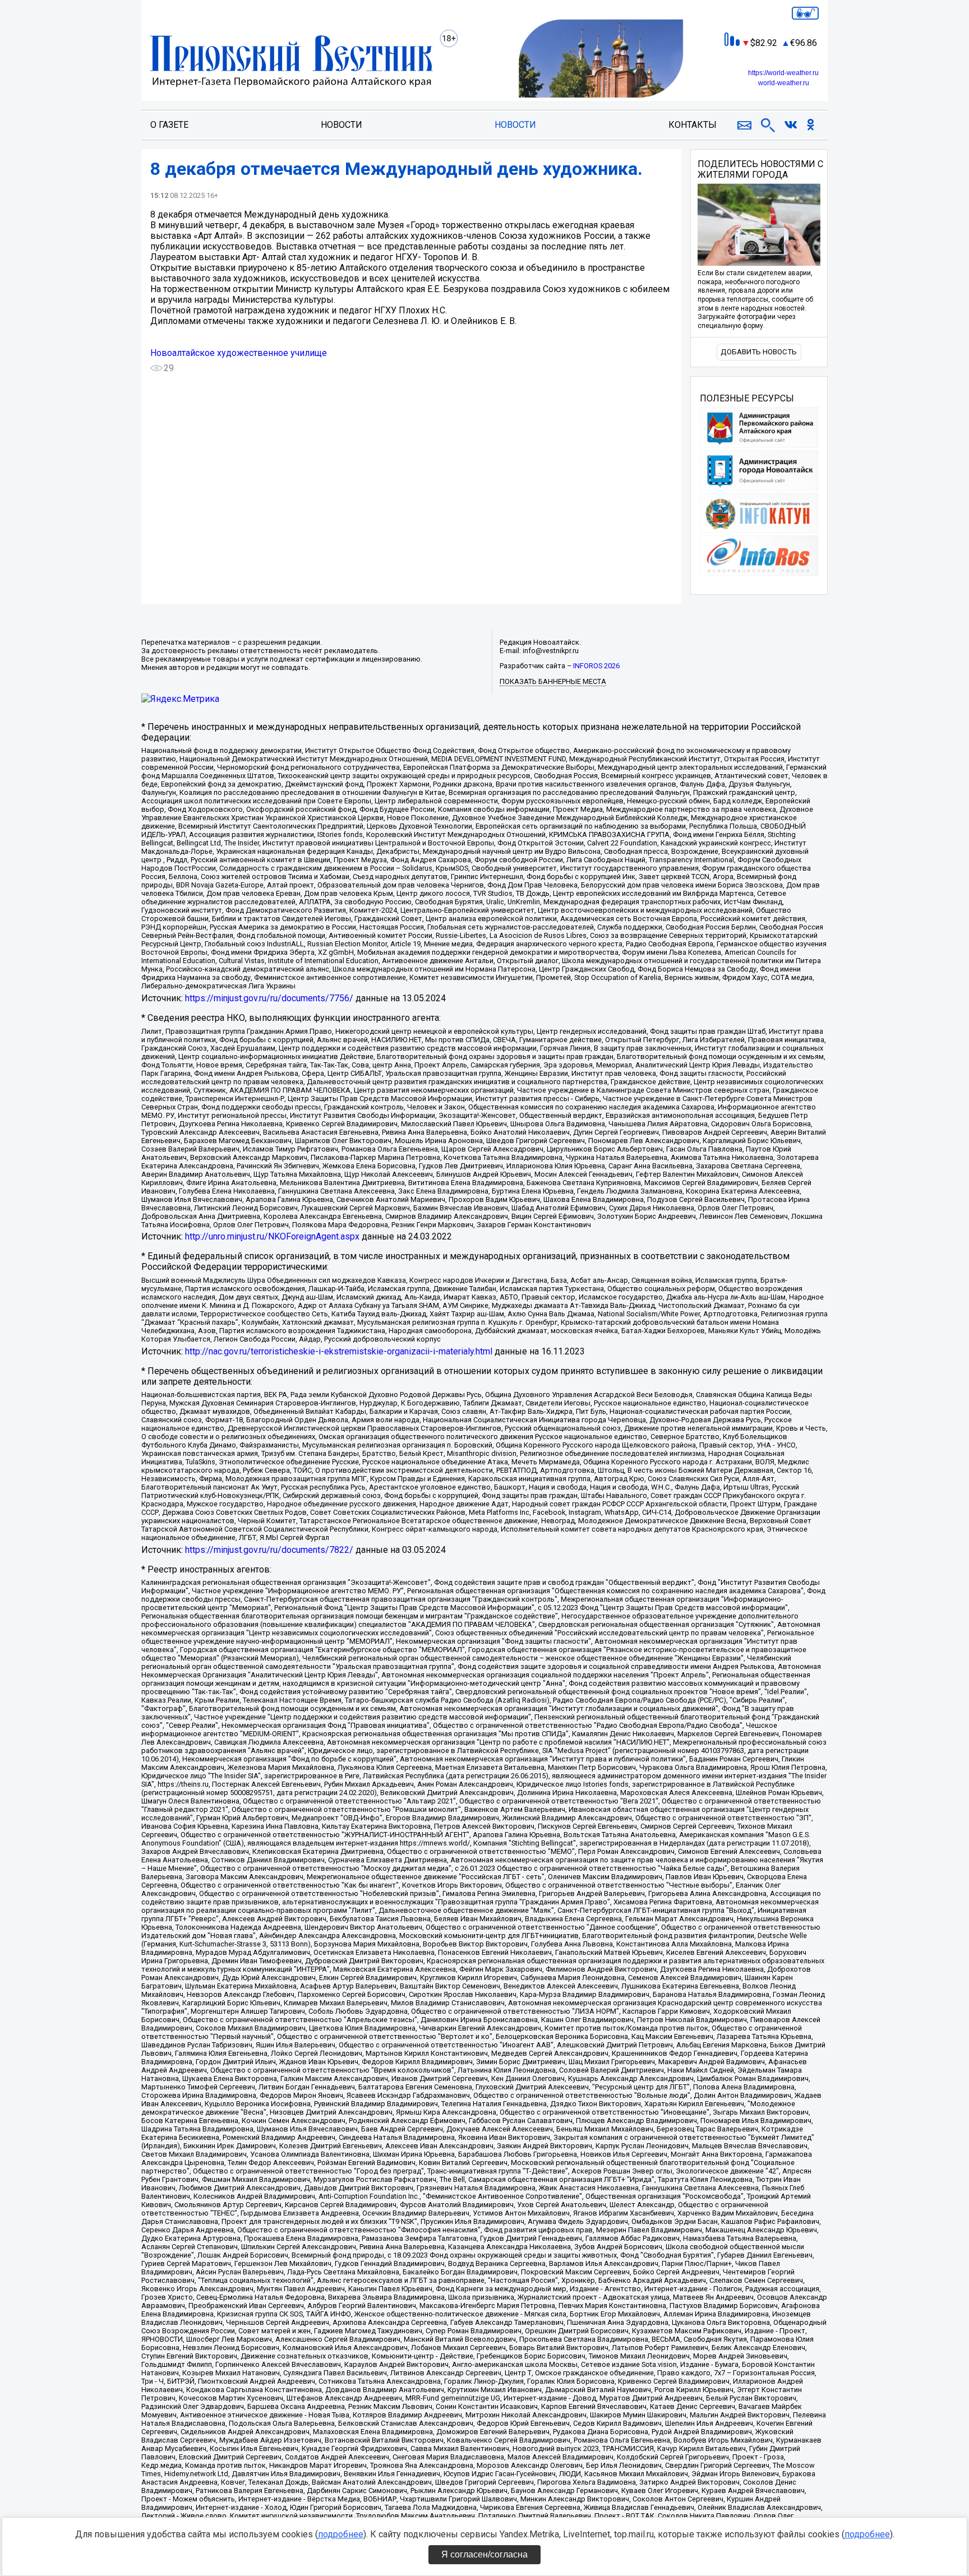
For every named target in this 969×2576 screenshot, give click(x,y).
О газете (169, 125)
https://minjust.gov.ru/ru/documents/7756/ (269, 998)
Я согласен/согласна (484, 2554)
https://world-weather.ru (783, 73)
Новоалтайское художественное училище (239, 353)
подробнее (341, 2534)
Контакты (693, 125)
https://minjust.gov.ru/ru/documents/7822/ (269, 1550)
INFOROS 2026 (596, 666)
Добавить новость (759, 352)
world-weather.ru (784, 83)
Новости (342, 125)
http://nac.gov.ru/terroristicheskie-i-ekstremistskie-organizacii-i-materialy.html (339, 1351)
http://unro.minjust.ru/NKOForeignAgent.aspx (272, 1236)
